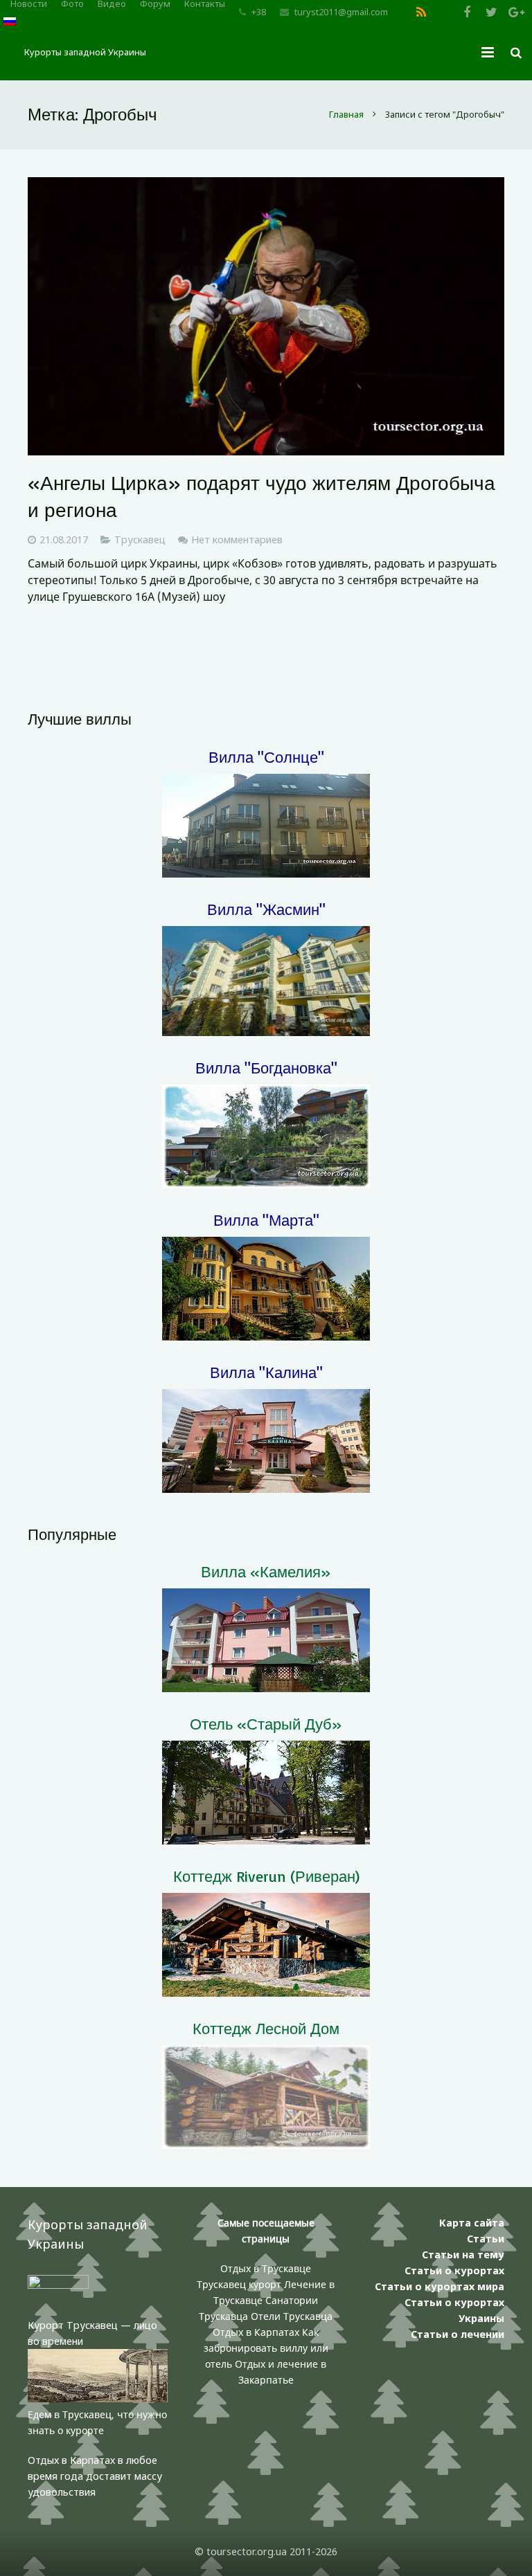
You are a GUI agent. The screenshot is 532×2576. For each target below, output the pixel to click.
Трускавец (140, 539)
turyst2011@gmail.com (341, 12)
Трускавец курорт (240, 2284)
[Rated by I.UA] (58, 2285)
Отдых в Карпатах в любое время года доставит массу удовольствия (95, 2476)
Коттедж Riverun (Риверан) (266, 1876)
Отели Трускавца (292, 2316)
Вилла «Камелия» (266, 1571)
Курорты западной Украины (85, 52)
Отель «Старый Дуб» (266, 1724)
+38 (259, 12)
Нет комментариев (237, 539)
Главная (346, 114)
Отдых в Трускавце (266, 2268)
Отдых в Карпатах (256, 2332)
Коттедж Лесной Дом (266, 2028)
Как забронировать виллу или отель (266, 2348)
